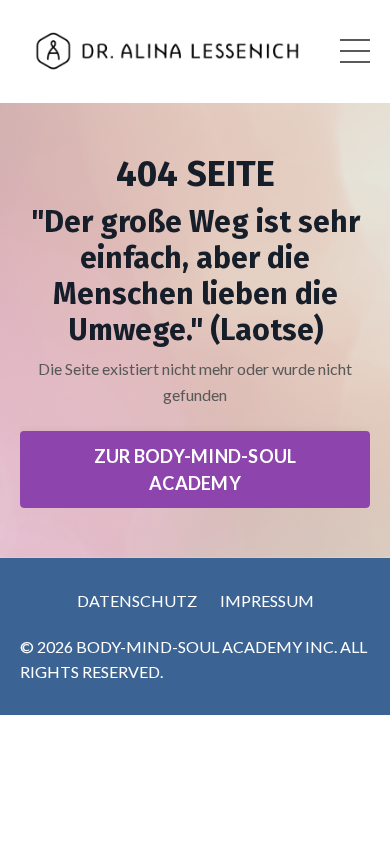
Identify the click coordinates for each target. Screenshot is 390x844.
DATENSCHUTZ (137, 600)
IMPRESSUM (267, 600)
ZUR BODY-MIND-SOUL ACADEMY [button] (195, 469)
